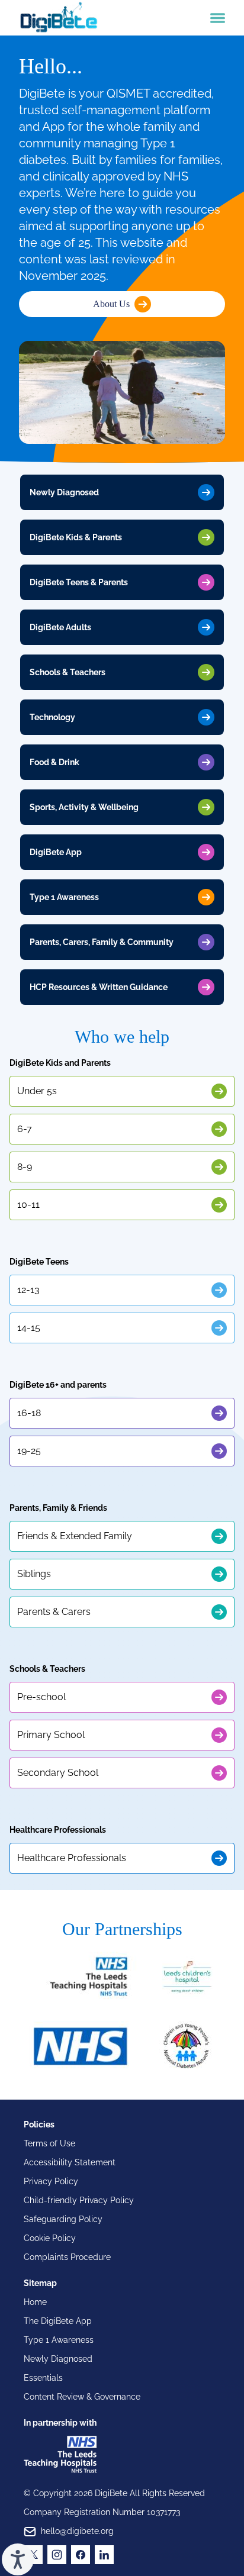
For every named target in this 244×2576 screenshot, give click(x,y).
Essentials (43, 2378)
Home (35, 2302)
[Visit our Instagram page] (57, 2555)
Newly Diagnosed (58, 2359)
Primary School (51, 1735)
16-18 (29, 1413)
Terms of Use (49, 2143)
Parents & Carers (54, 1612)
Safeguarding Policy (63, 2219)
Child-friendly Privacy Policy (79, 2200)
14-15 (29, 1328)
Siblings (34, 1574)
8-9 (25, 1167)
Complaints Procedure (67, 2257)
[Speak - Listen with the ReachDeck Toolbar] (18, 2559)
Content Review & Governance (82, 2397)
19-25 (29, 1451)
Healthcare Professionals (72, 1858)
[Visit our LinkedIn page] (104, 2555)
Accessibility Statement (70, 2162)
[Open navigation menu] (218, 18)
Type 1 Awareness (59, 2340)
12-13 (28, 1290)
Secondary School (58, 1773)
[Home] (59, 18)
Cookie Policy (50, 2238)
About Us (111, 304)
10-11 (28, 1205)
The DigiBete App (58, 2321)
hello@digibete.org (77, 2531)
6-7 (25, 1129)
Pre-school (41, 1697)
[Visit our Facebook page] (81, 2555)
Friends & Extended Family (75, 1536)
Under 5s (37, 1091)
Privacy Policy (51, 2181)
